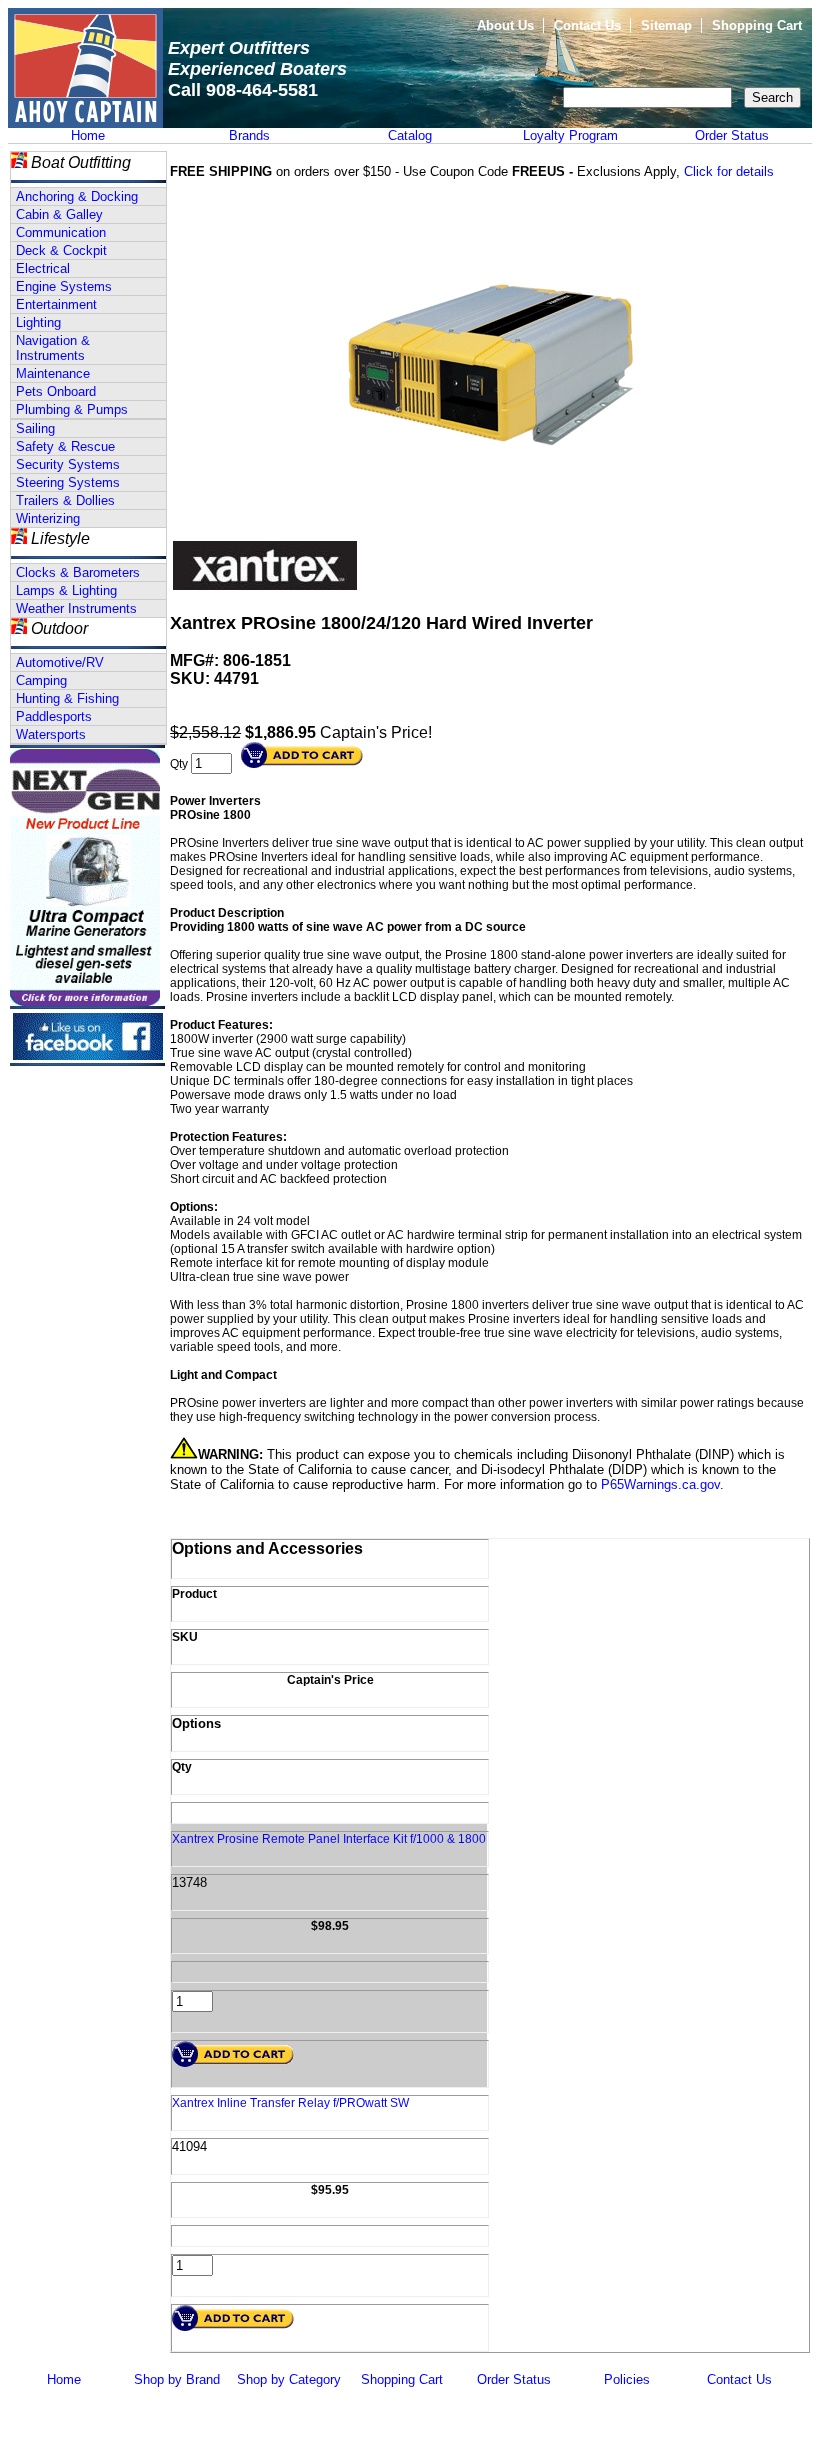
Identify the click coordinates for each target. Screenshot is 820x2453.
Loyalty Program (570, 135)
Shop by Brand (177, 2379)
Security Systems (68, 464)
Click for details (729, 171)
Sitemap (666, 25)
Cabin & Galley (59, 214)
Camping (41, 680)
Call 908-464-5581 (243, 90)
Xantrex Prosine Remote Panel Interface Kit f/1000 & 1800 (329, 1839)
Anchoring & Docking (77, 196)
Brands (249, 135)
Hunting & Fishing (67, 698)
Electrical (43, 268)
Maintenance (53, 373)
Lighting (38, 322)
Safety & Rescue (65, 446)
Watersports (51, 734)
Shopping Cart (757, 25)
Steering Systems (68, 482)
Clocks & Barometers (78, 572)
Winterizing (48, 518)
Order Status (732, 135)
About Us (505, 25)
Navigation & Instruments (53, 348)
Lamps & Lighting (66, 590)
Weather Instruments (76, 608)
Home (88, 135)
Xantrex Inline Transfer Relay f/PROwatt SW (290, 2103)
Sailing (35, 428)
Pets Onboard (56, 391)
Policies (627, 2379)
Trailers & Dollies (65, 500)
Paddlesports (54, 716)
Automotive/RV (60, 662)
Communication (61, 232)
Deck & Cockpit (61, 250)
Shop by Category (289, 2379)
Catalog (410, 135)
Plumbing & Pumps (72, 409)
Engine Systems (64, 286)
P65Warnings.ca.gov (660, 1484)
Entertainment (56, 304)
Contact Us (587, 25)
